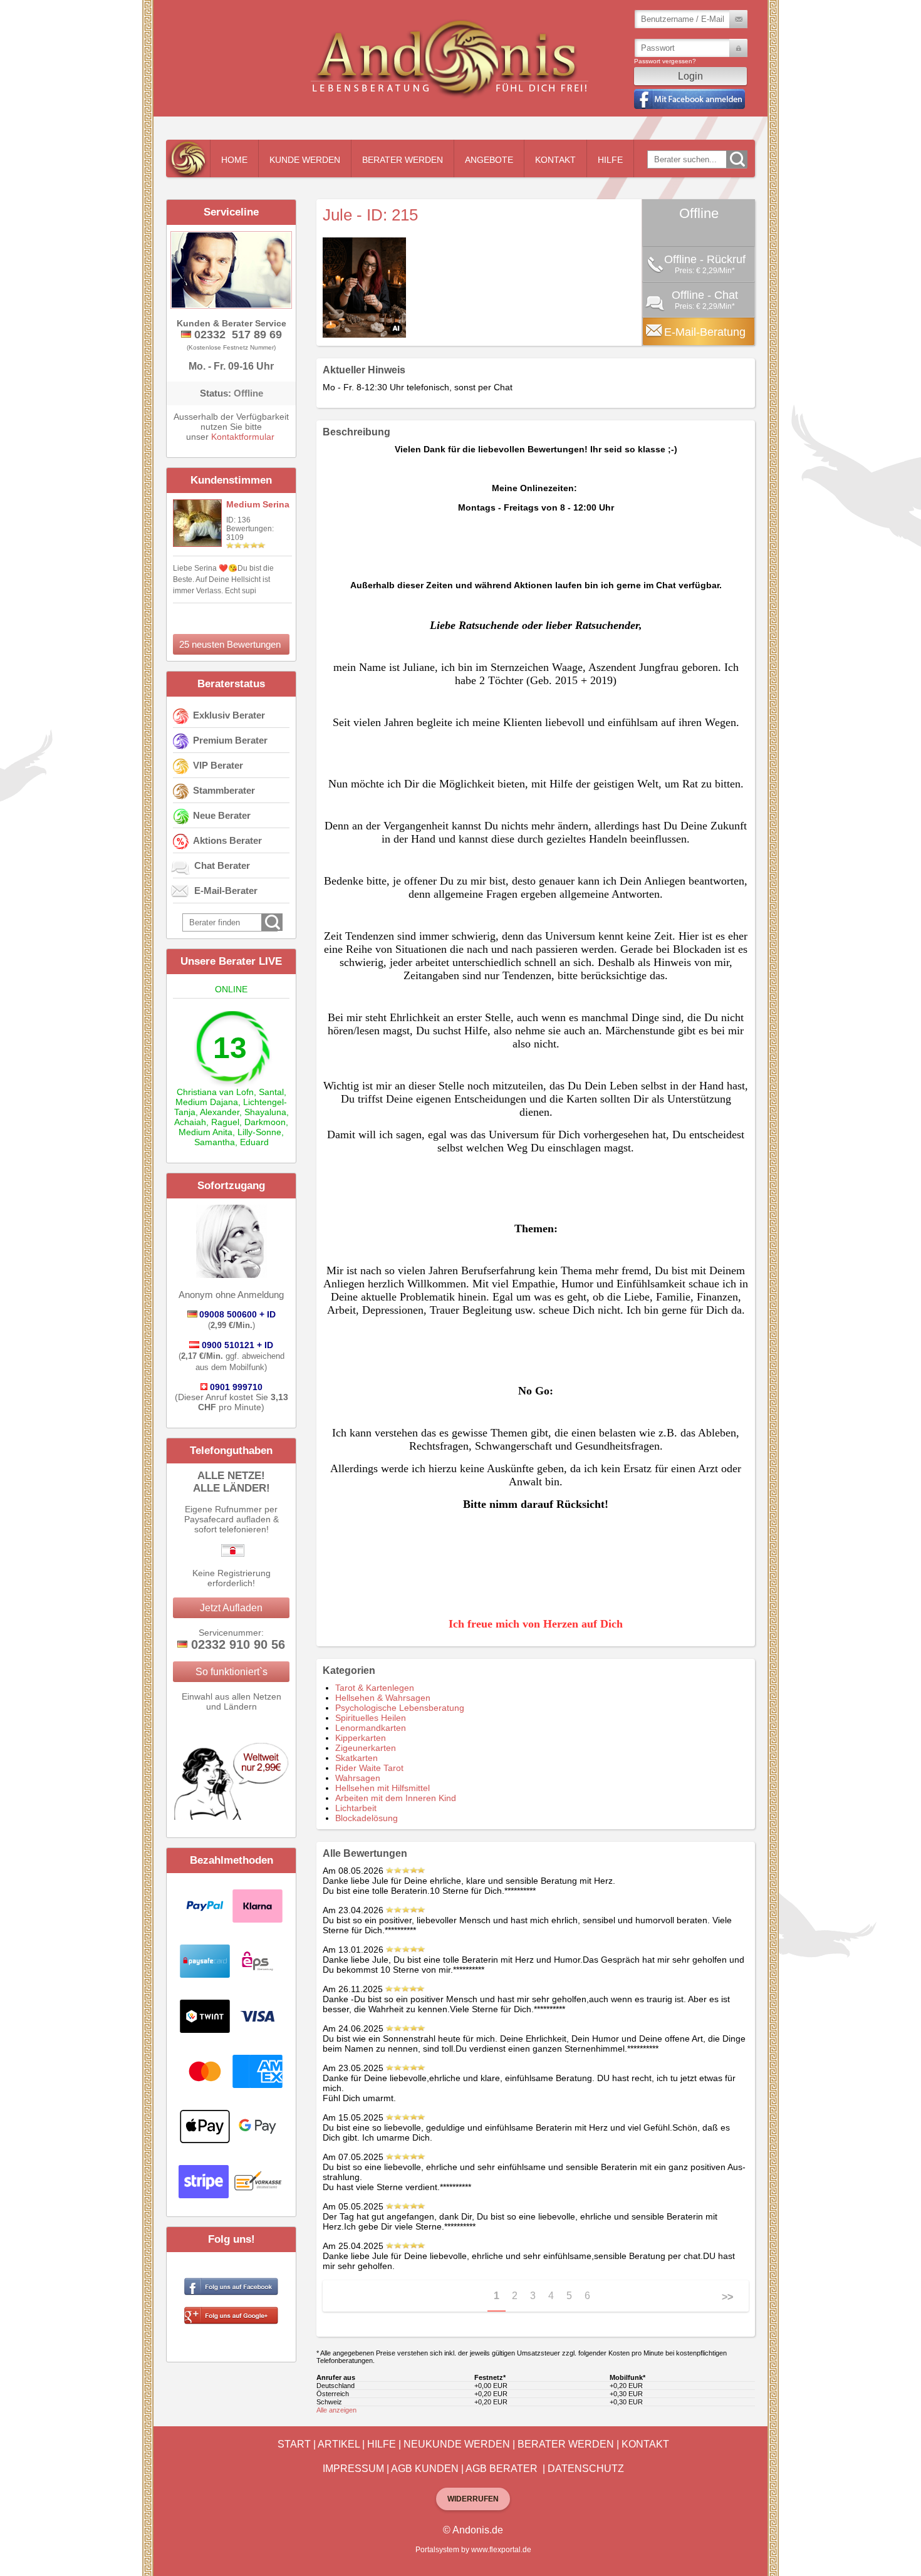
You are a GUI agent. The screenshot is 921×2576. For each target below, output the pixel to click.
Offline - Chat (705, 295)
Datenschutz (586, 2469)
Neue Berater (222, 815)
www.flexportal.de (501, 2550)
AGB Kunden (425, 2469)
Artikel (339, 2444)
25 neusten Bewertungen (230, 644)
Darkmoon (265, 1122)
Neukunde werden (457, 2444)
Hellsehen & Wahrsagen (383, 1698)
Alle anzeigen (336, 2410)
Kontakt (555, 160)
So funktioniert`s (232, 1672)
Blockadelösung (367, 1818)
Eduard (254, 1142)
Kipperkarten (361, 1738)
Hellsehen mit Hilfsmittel (382, 1788)
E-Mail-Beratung (705, 332)
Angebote (489, 160)
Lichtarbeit (356, 1808)
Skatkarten (356, 1758)
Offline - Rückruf (705, 259)
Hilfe (610, 160)
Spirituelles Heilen (371, 1718)
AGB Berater (502, 2469)
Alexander (220, 1112)
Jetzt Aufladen (231, 1608)
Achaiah (190, 1122)
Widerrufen (473, 2499)
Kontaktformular (243, 437)
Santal (271, 1092)
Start (294, 2444)
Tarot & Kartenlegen (375, 1688)
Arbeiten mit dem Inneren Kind (396, 1798)
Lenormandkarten (371, 1728)
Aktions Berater (227, 840)
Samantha (215, 1142)
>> (727, 2297)
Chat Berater (222, 865)
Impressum (353, 2469)
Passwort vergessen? (665, 61)
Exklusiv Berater (229, 715)
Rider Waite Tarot (369, 1768)
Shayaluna (265, 1112)
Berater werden (403, 160)
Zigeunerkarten (366, 1748)
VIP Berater (218, 765)
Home (234, 160)
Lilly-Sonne (259, 1132)
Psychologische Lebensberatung (400, 1708)
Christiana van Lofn (215, 1092)
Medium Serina (258, 504)
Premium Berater (230, 740)
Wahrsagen (358, 1778)
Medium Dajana (207, 1102)
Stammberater (224, 790)
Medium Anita (206, 1132)
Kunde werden (305, 160)
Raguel (225, 1122)
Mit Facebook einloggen (689, 99)
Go (737, 159)
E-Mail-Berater (226, 891)
